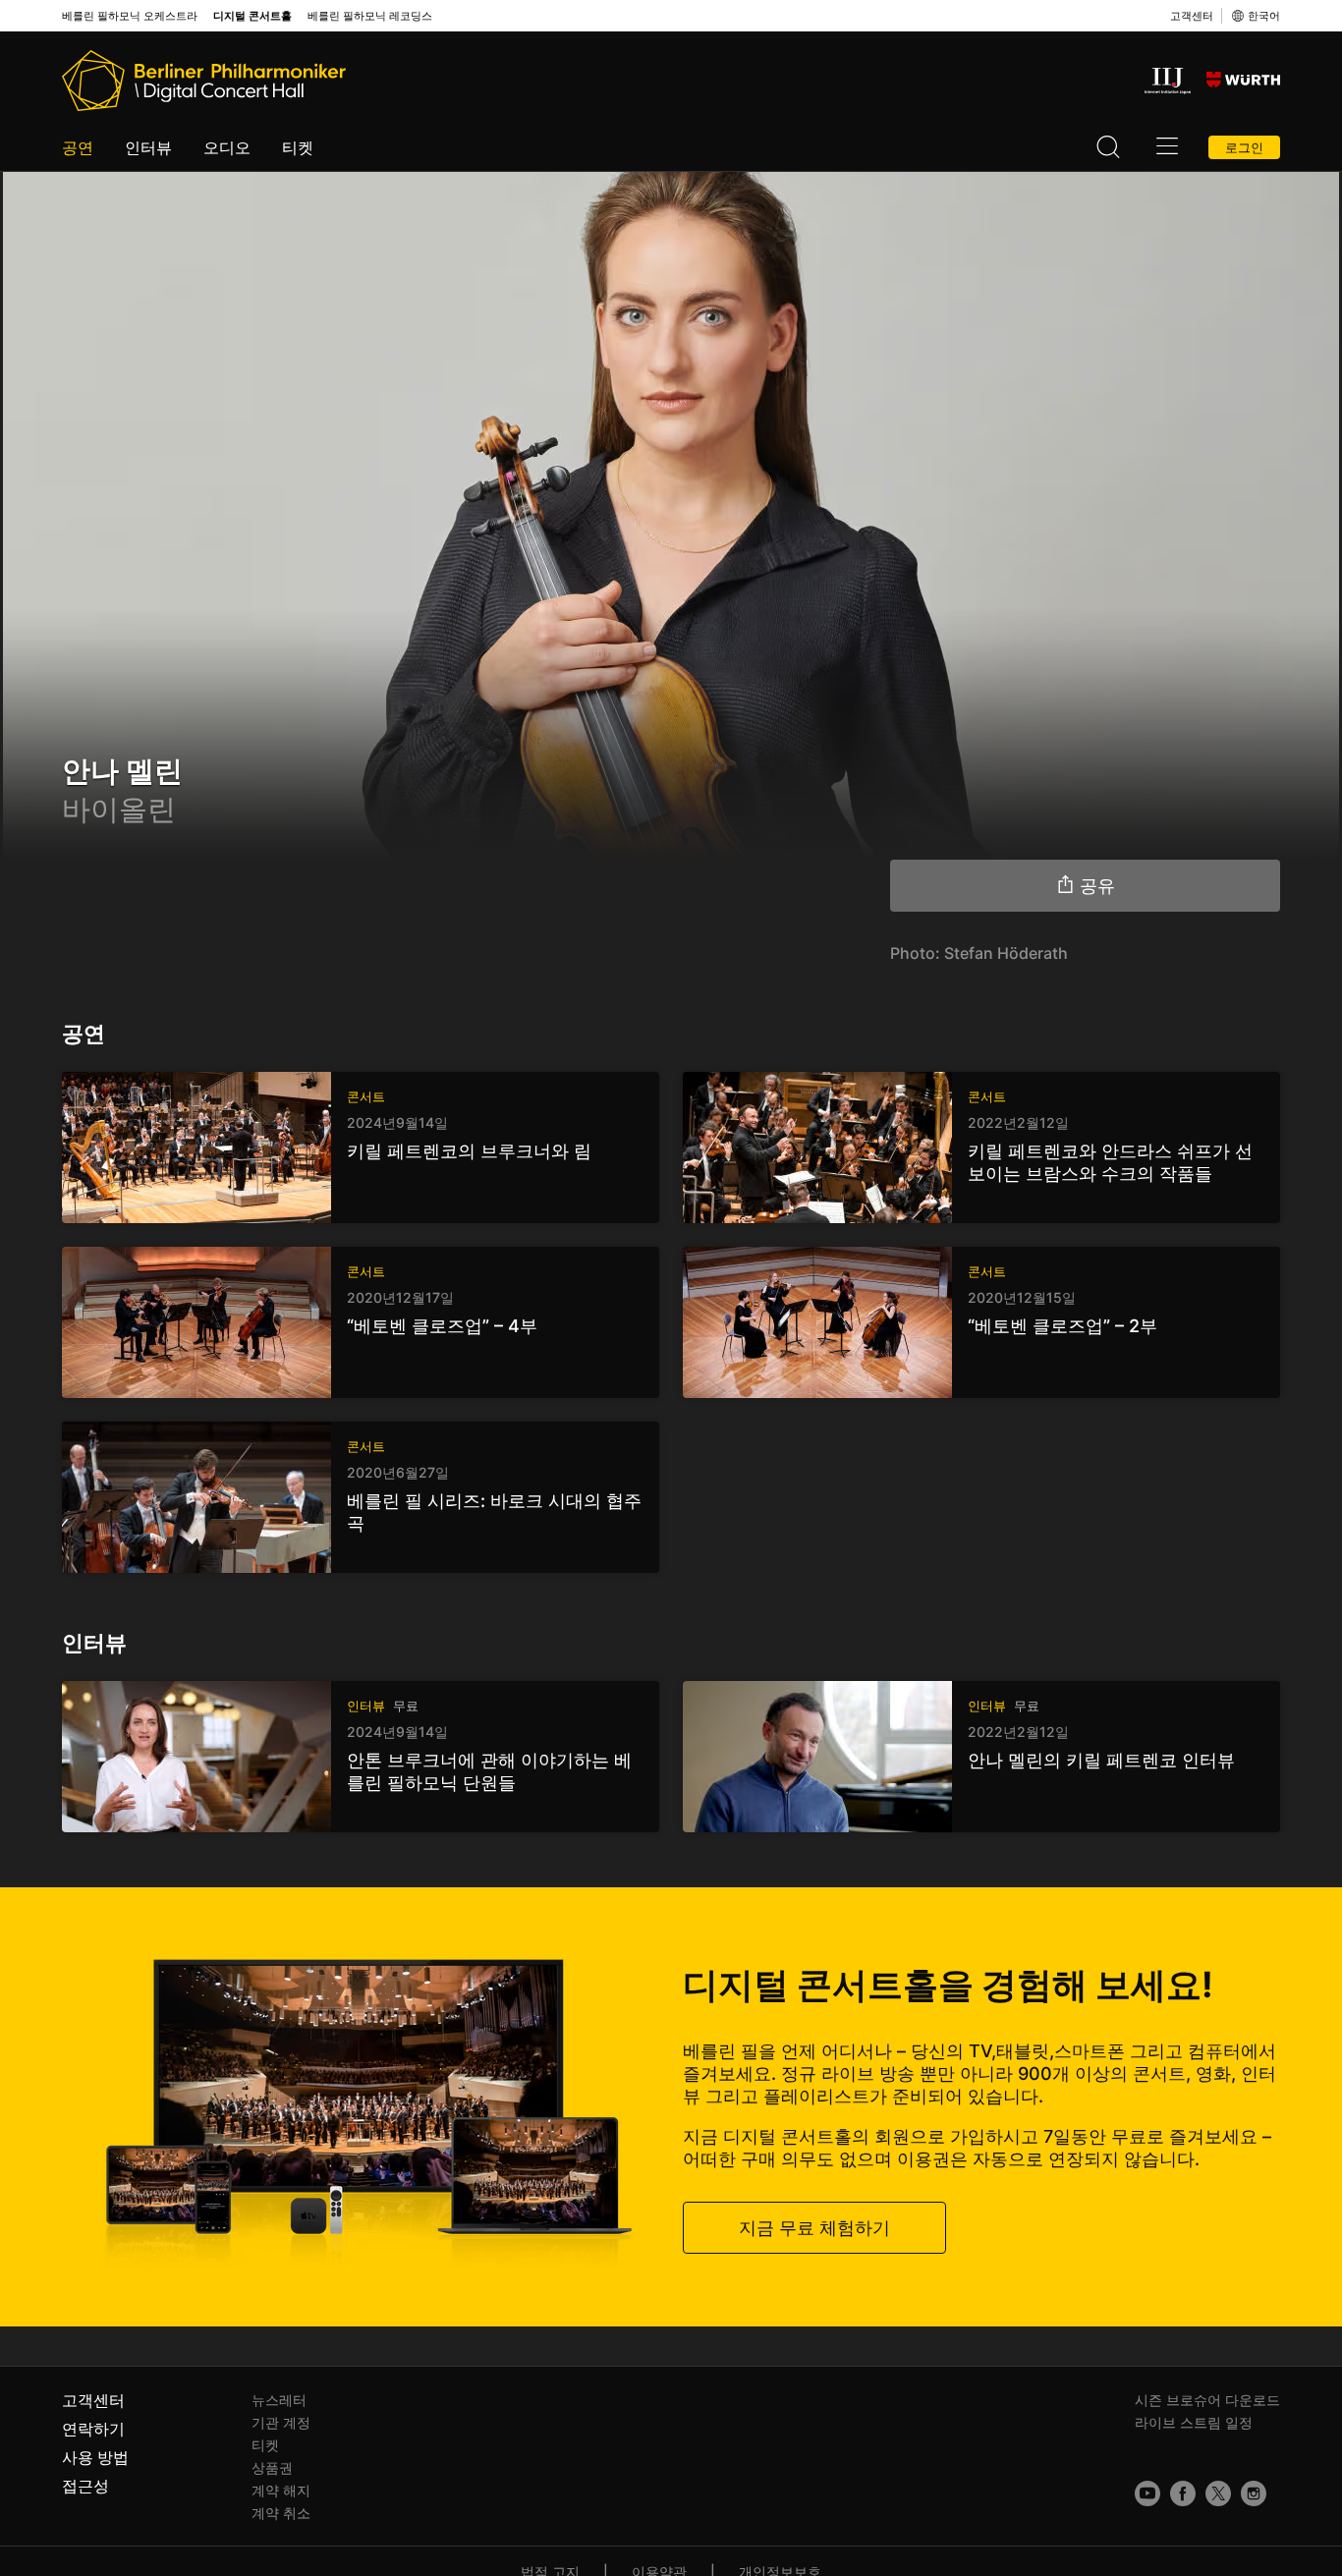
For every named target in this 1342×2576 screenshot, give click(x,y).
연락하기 (93, 2429)
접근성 (85, 2486)
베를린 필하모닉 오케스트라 (130, 16)
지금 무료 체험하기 (814, 2228)
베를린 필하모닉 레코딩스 (370, 16)
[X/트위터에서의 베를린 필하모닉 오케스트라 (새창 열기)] (1218, 2493)
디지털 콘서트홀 (252, 16)
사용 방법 (95, 2457)
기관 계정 (281, 2422)
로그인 (1244, 147)
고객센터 (1192, 16)
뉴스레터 (279, 2400)
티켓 (298, 147)
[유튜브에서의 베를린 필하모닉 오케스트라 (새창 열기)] (1147, 2493)
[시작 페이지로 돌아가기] (204, 81)
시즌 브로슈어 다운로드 (1207, 2400)
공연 (78, 147)
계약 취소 (281, 2513)
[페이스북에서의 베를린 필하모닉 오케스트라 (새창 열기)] (1183, 2493)
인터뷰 (148, 147)
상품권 (272, 2467)
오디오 (227, 147)
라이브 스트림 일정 (1194, 2422)
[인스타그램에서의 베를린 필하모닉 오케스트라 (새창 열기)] (1254, 2493)
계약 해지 (281, 2490)
